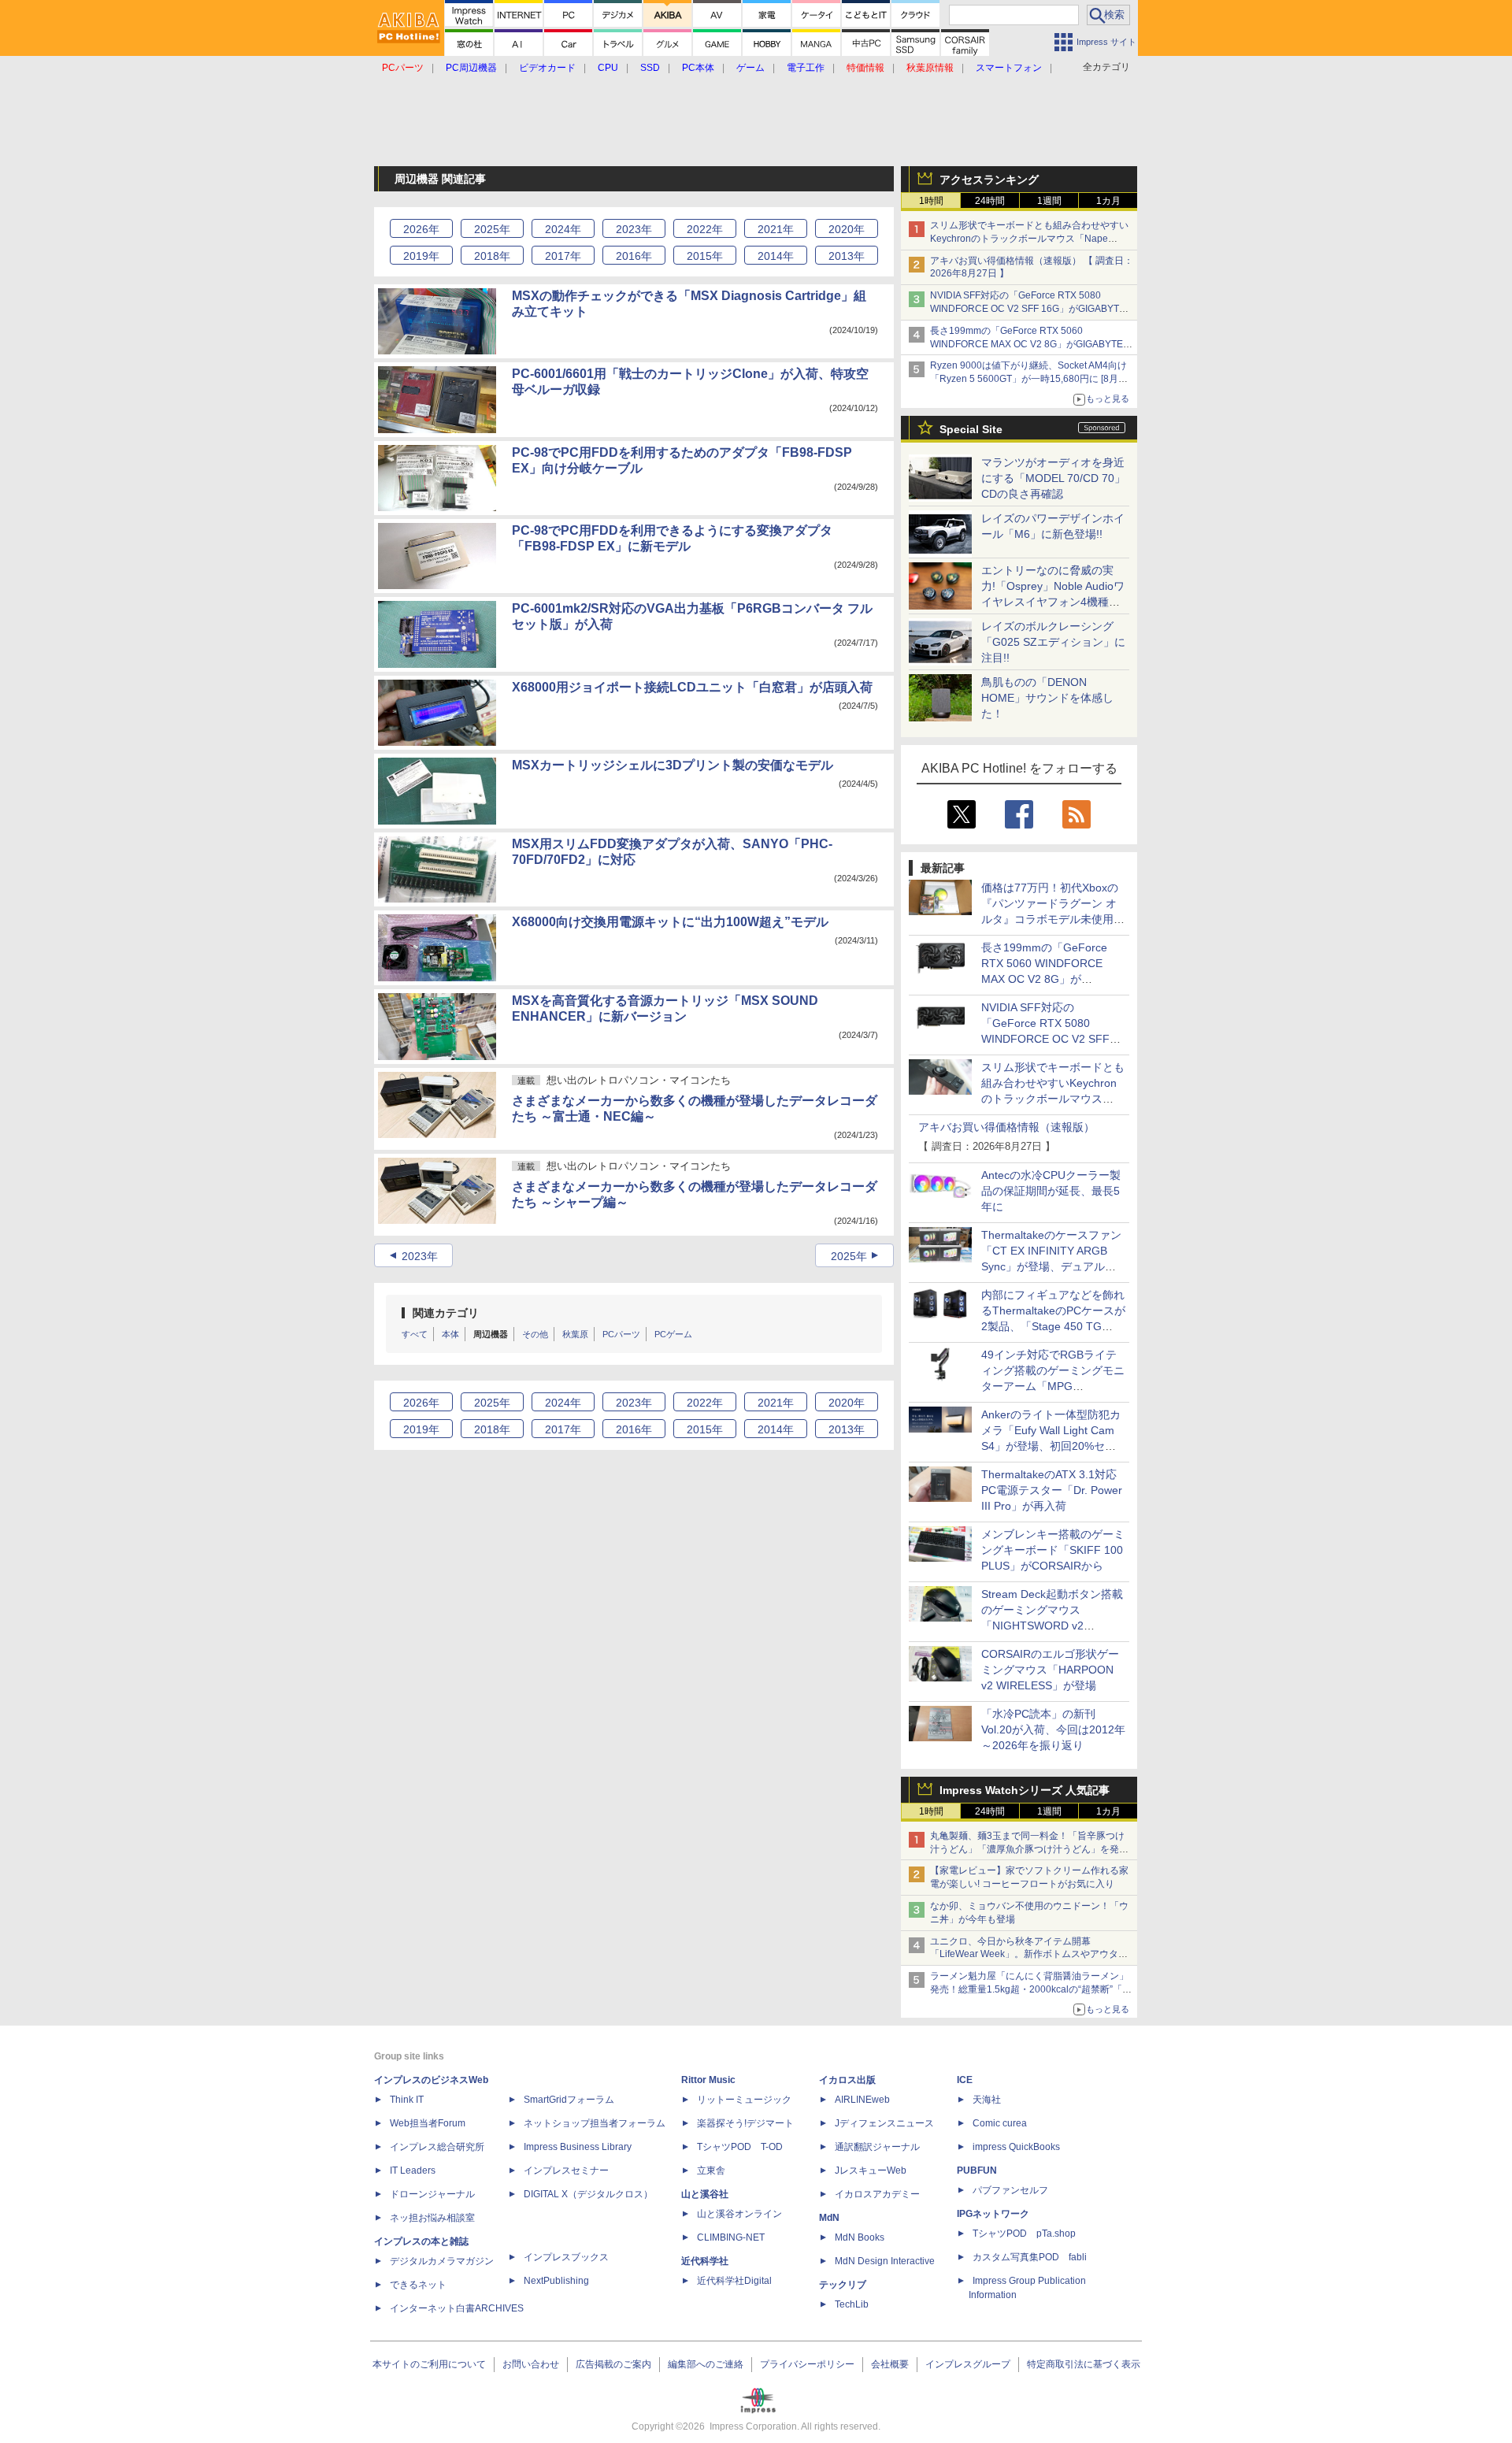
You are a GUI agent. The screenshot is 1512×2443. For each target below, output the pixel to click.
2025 (492, 229)
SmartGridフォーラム (569, 2100)
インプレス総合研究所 (437, 2147)
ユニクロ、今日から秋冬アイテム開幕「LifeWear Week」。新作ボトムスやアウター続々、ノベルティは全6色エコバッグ (1029, 1955)
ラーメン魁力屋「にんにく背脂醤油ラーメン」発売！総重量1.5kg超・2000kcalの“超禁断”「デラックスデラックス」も (1031, 1989)
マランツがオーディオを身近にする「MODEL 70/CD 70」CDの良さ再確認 (1053, 478)
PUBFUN (977, 2171)
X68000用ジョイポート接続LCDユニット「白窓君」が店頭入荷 (692, 687)
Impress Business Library (578, 2147)
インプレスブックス (566, 2257)
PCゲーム (673, 1334)
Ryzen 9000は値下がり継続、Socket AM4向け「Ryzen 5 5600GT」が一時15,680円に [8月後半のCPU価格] (1029, 379)
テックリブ (843, 2285)
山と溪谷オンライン (739, 2214)
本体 (450, 1334)
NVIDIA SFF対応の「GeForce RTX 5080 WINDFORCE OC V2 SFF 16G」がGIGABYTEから (1028, 309)
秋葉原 (575, 1334)
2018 (492, 256)
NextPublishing (556, 2281)
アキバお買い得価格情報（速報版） (1006, 1127)
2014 (776, 256)
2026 (421, 229)
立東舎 (711, 2171)
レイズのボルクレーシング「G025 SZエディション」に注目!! (1053, 642)
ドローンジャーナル (432, 2194)
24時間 (990, 201)
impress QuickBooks (1016, 2147)
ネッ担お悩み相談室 (432, 2218)
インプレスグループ (968, 2364)
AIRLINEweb (862, 2100)
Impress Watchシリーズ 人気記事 (1025, 1790)
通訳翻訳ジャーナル (877, 2147)
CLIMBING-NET (731, 2237)
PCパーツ (621, 1334)
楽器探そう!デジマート (745, 2123)
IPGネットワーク (993, 2214)
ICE (965, 2080)
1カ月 (1108, 201)
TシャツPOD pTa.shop (1024, 2234)
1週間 (1049, 201)
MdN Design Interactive (885, 2261)
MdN (829, 2218)
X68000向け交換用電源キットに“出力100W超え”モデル (670, 922)
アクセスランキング (989, 180)
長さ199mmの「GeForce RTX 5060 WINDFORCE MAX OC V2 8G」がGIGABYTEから (1031, 344)
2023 (634, 229)
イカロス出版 (847, 2080)
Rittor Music (708, 2080)
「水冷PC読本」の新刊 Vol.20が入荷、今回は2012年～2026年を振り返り (1053, 1729)
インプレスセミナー (566, 2171)
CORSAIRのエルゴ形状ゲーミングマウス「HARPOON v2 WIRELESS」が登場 (1050, 1670)
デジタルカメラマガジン (442, 2261)
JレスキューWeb (871, 2171)
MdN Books (860, 2237)
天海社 (987, 2100)
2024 (563, 229)
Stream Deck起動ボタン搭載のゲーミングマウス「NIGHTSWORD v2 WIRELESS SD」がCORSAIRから (1052, 1626)
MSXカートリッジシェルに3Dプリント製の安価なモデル (673, 765)
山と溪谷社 (705, 2194)
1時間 (931, 201)
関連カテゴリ (446, 1313)
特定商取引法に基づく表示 (1084, 2364)
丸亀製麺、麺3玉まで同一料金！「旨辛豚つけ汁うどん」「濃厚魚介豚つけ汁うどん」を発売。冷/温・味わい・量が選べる (1027, 1849)
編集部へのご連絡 (706, 2364)
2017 (563, 256)
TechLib (852, 2304)
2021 (776, 229)
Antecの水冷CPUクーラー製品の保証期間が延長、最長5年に (1051, 1191)
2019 (421, 256)
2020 (847, 229)
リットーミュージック (744, 2100)
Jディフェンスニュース (884, 2123)
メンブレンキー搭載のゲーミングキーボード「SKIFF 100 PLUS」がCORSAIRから (1053, 1550)
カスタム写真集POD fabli (1030, 2257)
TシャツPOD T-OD (740, 2147)
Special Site (971, 429)
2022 (705, 229)
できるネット (418, 2285)
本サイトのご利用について (429, 2364)
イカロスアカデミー (877, 2194)
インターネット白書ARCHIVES (457, 2308)
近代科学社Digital (734, 2281)
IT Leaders (413, 2171)
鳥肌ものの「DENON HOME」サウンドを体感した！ (1047, 698)
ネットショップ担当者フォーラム (595, 2123)
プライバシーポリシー (807, 2364)
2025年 (849, 1256)
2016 (634, 256)
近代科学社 (705, 2261)
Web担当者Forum (428, 2123)
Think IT (407, 2100)
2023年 (420, 1256)
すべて (415, 1334)
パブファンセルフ (1010, 2190)
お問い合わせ (531, 2364)
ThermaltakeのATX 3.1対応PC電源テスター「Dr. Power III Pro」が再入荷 (1052, 1490)
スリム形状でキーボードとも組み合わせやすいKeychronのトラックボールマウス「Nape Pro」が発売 (1029, 239)
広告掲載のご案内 (613, 2364)
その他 (535, 1334)
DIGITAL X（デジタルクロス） (588, 2194)
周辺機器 (491, 1334)
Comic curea (1000, 2123)
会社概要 (890, 2364)
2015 (705, 256)
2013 (847, 256)
